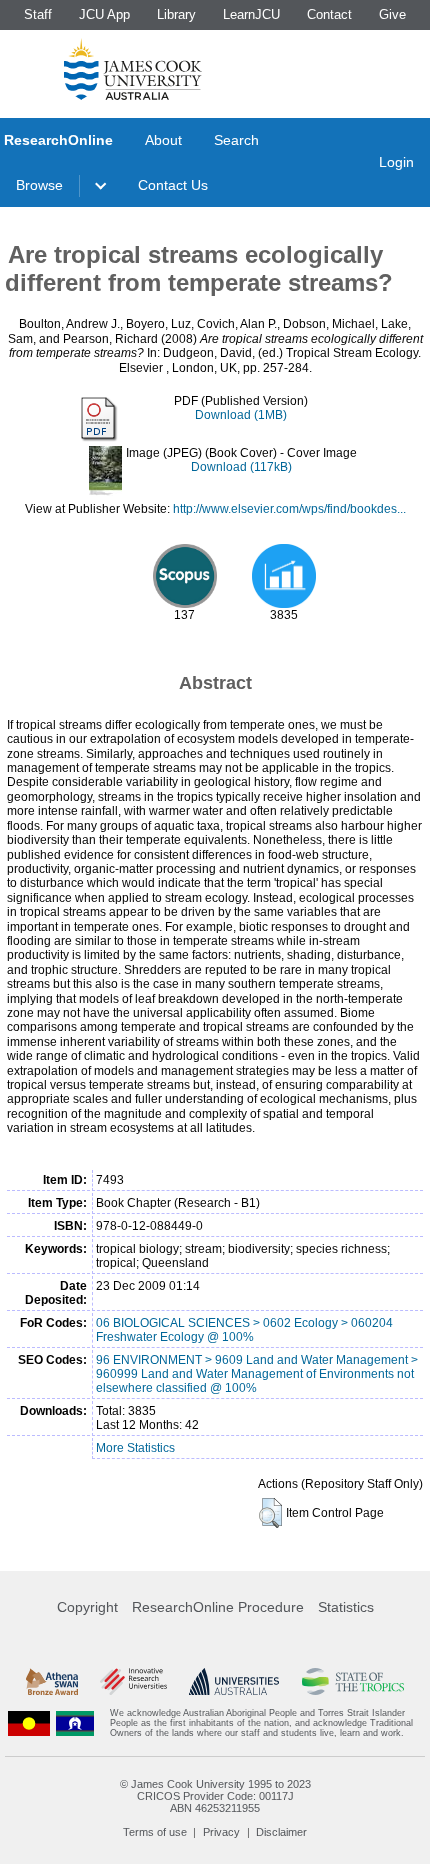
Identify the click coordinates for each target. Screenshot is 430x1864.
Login (396, 162)
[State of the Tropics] (353, 1681)
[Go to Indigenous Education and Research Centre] (29, 1723)
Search (236, 140)
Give (392, 14)
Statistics (346, 1607)
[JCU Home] (133, 69)
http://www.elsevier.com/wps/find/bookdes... (289, 509)
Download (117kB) (241, 467)
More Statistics (135, 1448)
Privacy (221, 1832)
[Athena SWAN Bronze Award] (52, 1681)
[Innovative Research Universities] (133, 1681)
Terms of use (155, 1832)
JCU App (104, 14)
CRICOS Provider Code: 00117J (215, 1796)
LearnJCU (251, 14)
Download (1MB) (241, 415)
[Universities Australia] (234, 1681)
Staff (38, 14)
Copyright (87, 1607)
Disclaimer (281, 1832)
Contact (329, 14)
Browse (39, 185)
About (163, 140)
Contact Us (173, 185)
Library (176, 14)
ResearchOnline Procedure (218, 1607)
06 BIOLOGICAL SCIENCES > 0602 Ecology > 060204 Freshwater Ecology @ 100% (244, 1330)
